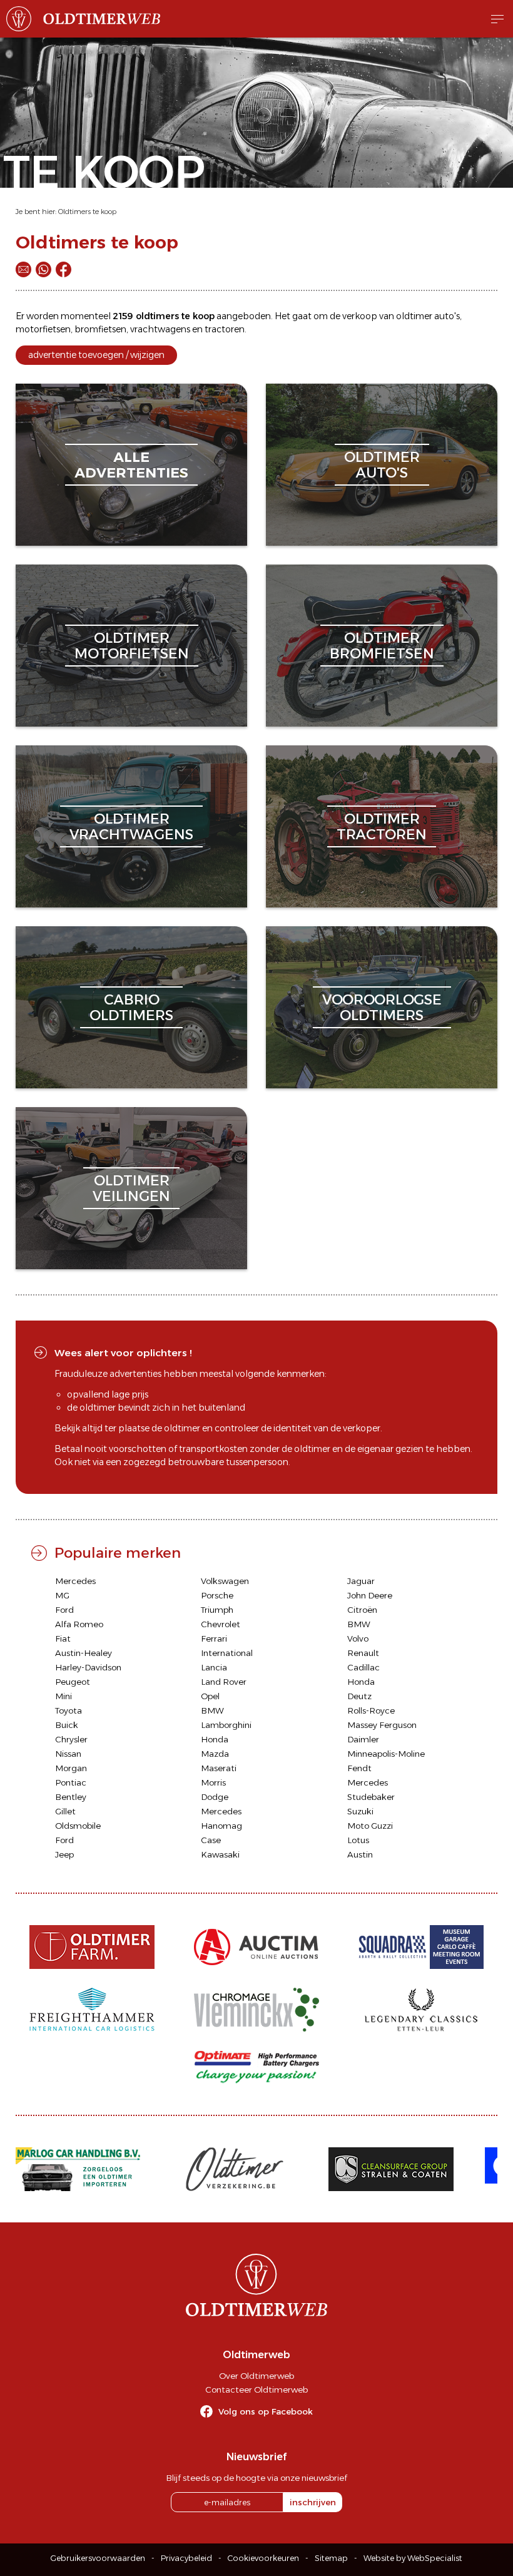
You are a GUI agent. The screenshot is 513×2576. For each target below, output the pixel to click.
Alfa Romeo (79, 1624)
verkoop (360, 316)
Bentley (71, 1797)
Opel (210, 1696)
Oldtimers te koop (87, 212)
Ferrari (214, 1638)
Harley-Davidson (88, 1667)
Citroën (362, 1610)
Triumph (217, 1610)
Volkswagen (225, 1581)
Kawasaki (220, 1854)
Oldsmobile (78, 1826)
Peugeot (73, 1682)
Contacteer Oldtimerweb (256, 2389)
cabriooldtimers (131, 1007)
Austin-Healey (84, 1653)
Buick (67, 1725)
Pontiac (71, 1782)
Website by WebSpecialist (413, 2558)
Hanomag (221, 1826)
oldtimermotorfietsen (132, 646)
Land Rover (224, 1682)
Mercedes (75, 1581)
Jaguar (361, 1581)
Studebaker (371, 1797)
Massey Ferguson (382, 1725)
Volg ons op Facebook (266, 2411)
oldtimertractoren (382, 826)
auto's (447, 316)
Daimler (363, 1739)
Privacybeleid (186, 2558)
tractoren (225, 329)
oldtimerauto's (382, 465)
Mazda (215, 1754)
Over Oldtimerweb (256, 2376)
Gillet (65, 1811)
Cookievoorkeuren (263, 2558)
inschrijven (313, 2502)
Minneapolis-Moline (386, 1754)
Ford (64, 1610)
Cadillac (363, 1667)
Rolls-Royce (371, 1710)
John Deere (370, 1595)
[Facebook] (63, 269)
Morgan (71, 1768)
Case (211, 1840)
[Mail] (23, 269)
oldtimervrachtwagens (131, 826)
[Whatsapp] (43, 269)
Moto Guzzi (370, 1826)
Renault (363, 1653)
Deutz (359, 1696)
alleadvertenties (131, 465)
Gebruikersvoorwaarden (98, 2558)
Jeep (64, 1854)
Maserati (219, 1768)
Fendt (359, 1768)
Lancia (214, 1667)
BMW (359, 1624)
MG (62, 1595)
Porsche (217, 1595)
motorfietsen (43, 329)
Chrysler (71, 1739)
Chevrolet (221, 1624)
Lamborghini (226, 1725)
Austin (360, 1854)
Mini (63, 1696)
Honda (361, 1682)
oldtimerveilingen (131, 1188)
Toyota (69, 1710)
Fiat (63, 1638)
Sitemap (331, 2558)
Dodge (215, 1797)
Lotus (358, 1840)
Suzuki (360, 1811)
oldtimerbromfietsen (382, 646)
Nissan (68, 1754)
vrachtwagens (160, 329)
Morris (213, 1782)
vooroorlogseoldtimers (382, 1007)
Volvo (358, 1638)
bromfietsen (100, 329)
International (227, 1653)
